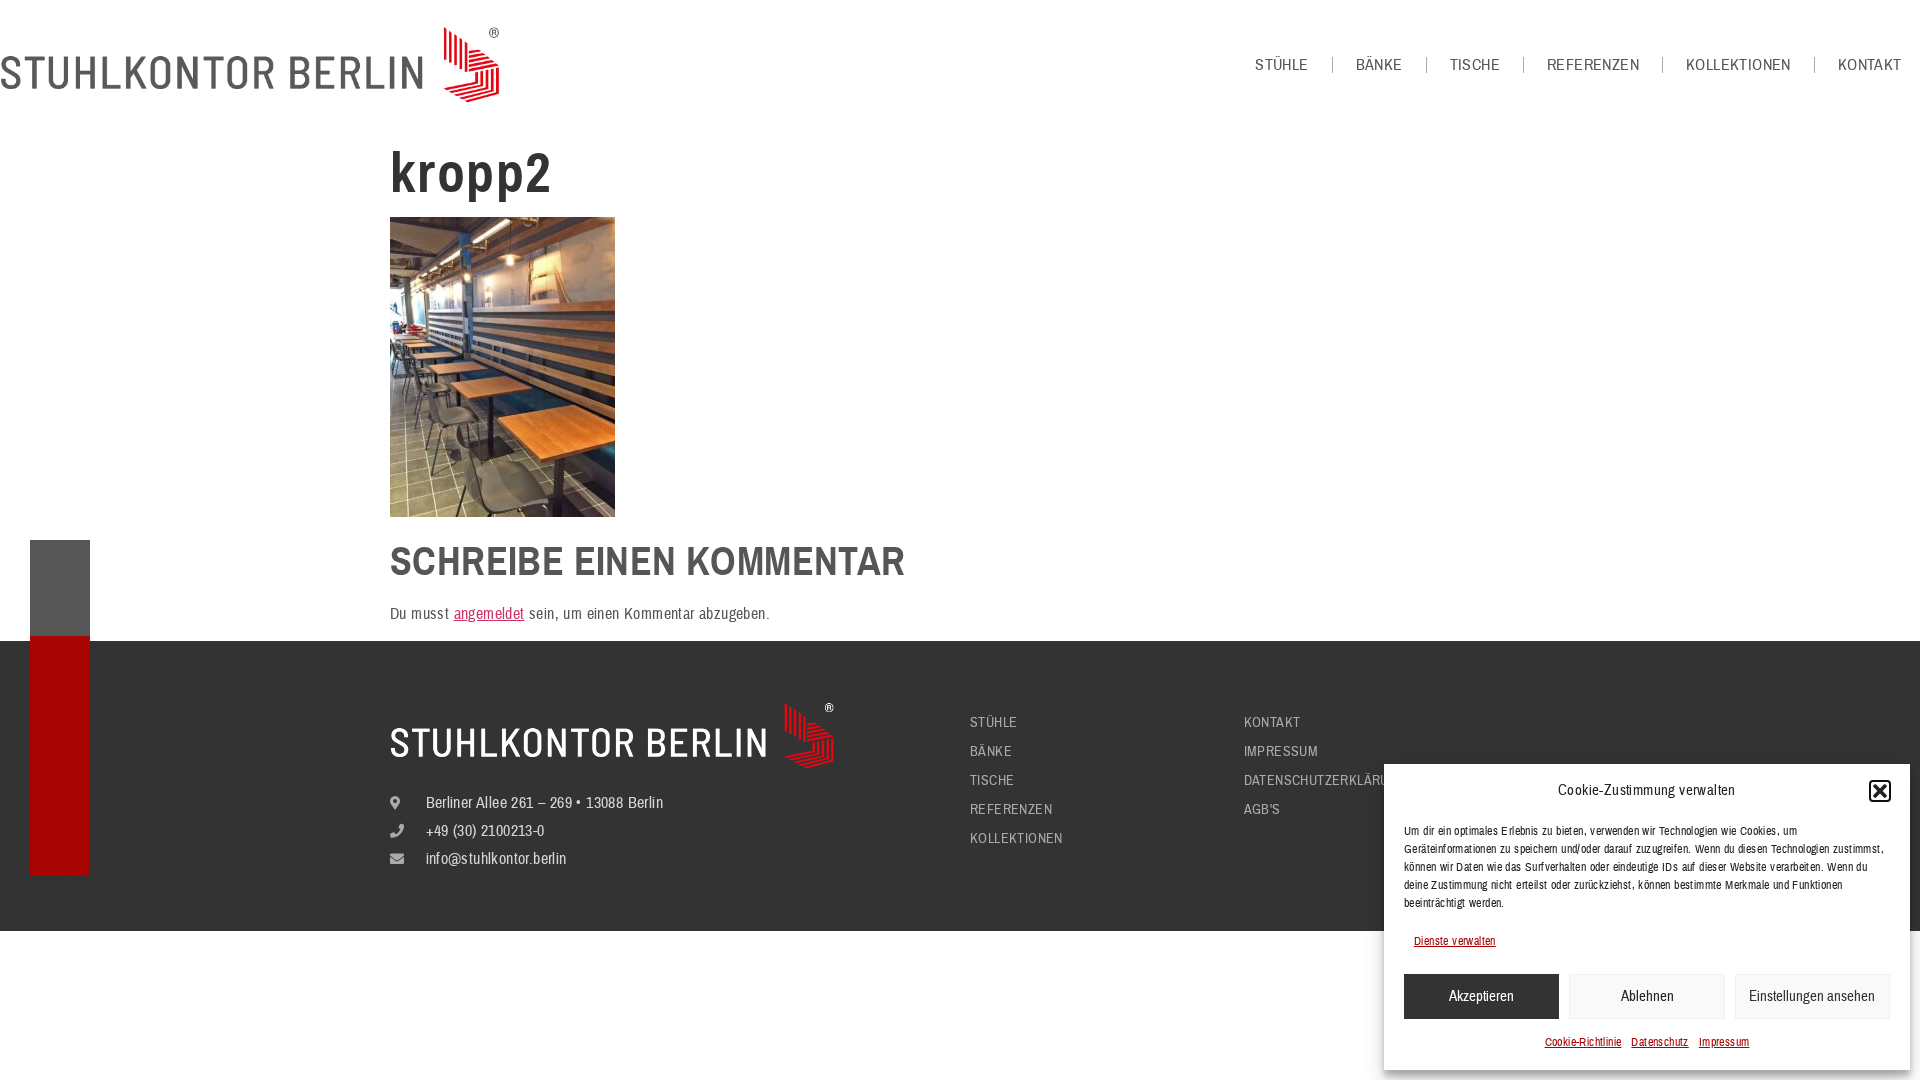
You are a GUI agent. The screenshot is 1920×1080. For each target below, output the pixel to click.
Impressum (1724, 1042)
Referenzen (1593, 65)
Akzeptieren (1481, 996)
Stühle (1281, 65)
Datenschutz (1659, 1042)
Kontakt (1870, 65)
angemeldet (489, 614)
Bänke (1379, 65)
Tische (1475, 65)
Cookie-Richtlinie (1583, 1042)
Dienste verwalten (1455, 941)
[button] (1880, 791)
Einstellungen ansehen (1812, 996)
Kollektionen (1738, 65)
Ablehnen (1647, 996)
